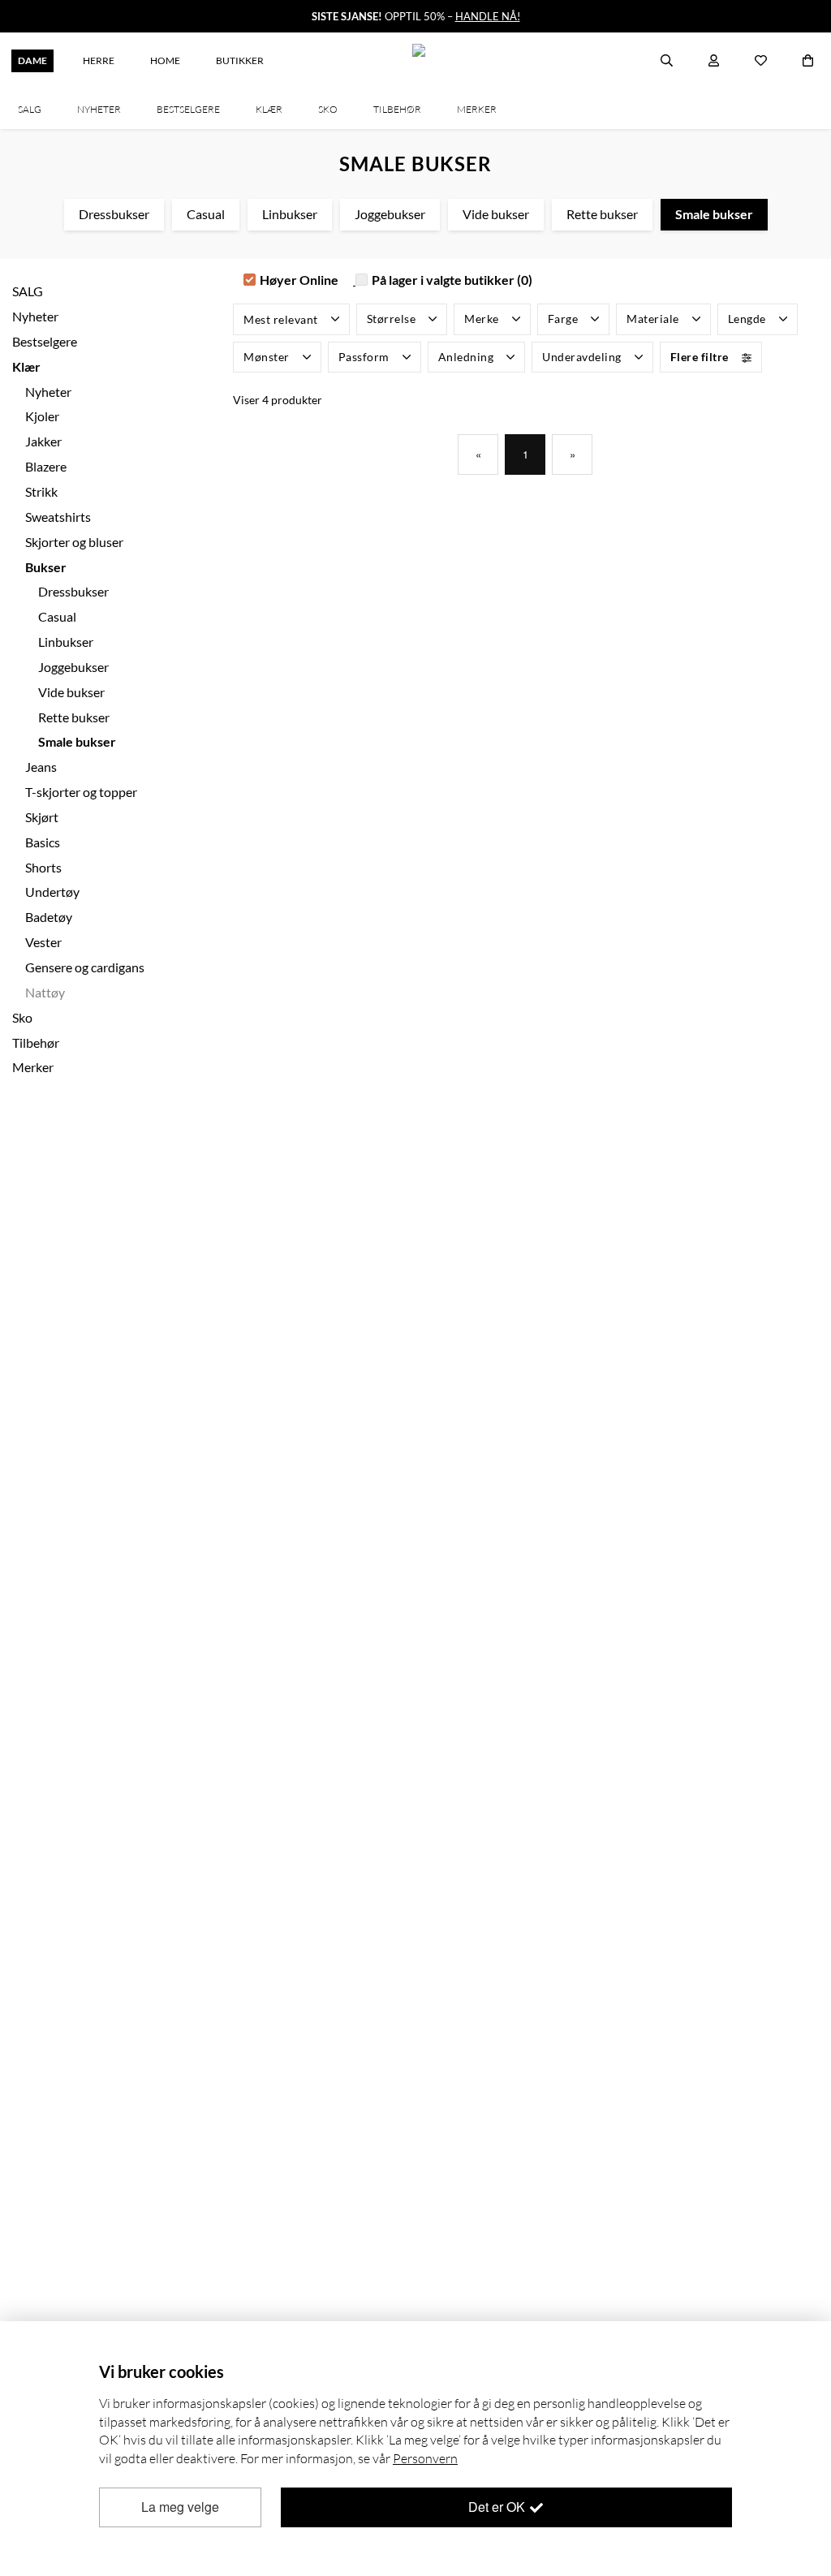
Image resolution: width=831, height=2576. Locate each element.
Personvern (425, 2458)
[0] (808, 61)
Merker (33, 1067)
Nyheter (48, 392)
